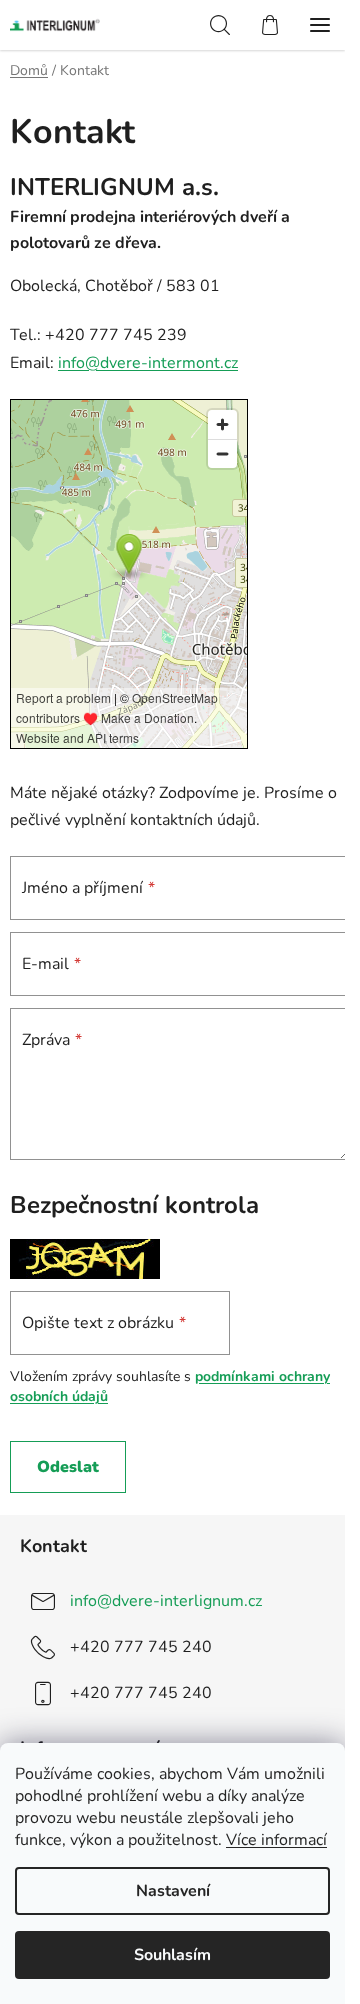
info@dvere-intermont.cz (148, 363)
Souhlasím (172, 1955)
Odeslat (68, 1467)
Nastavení (173, 1891)
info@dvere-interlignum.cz (166, 1601)
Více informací (276, 1840)
